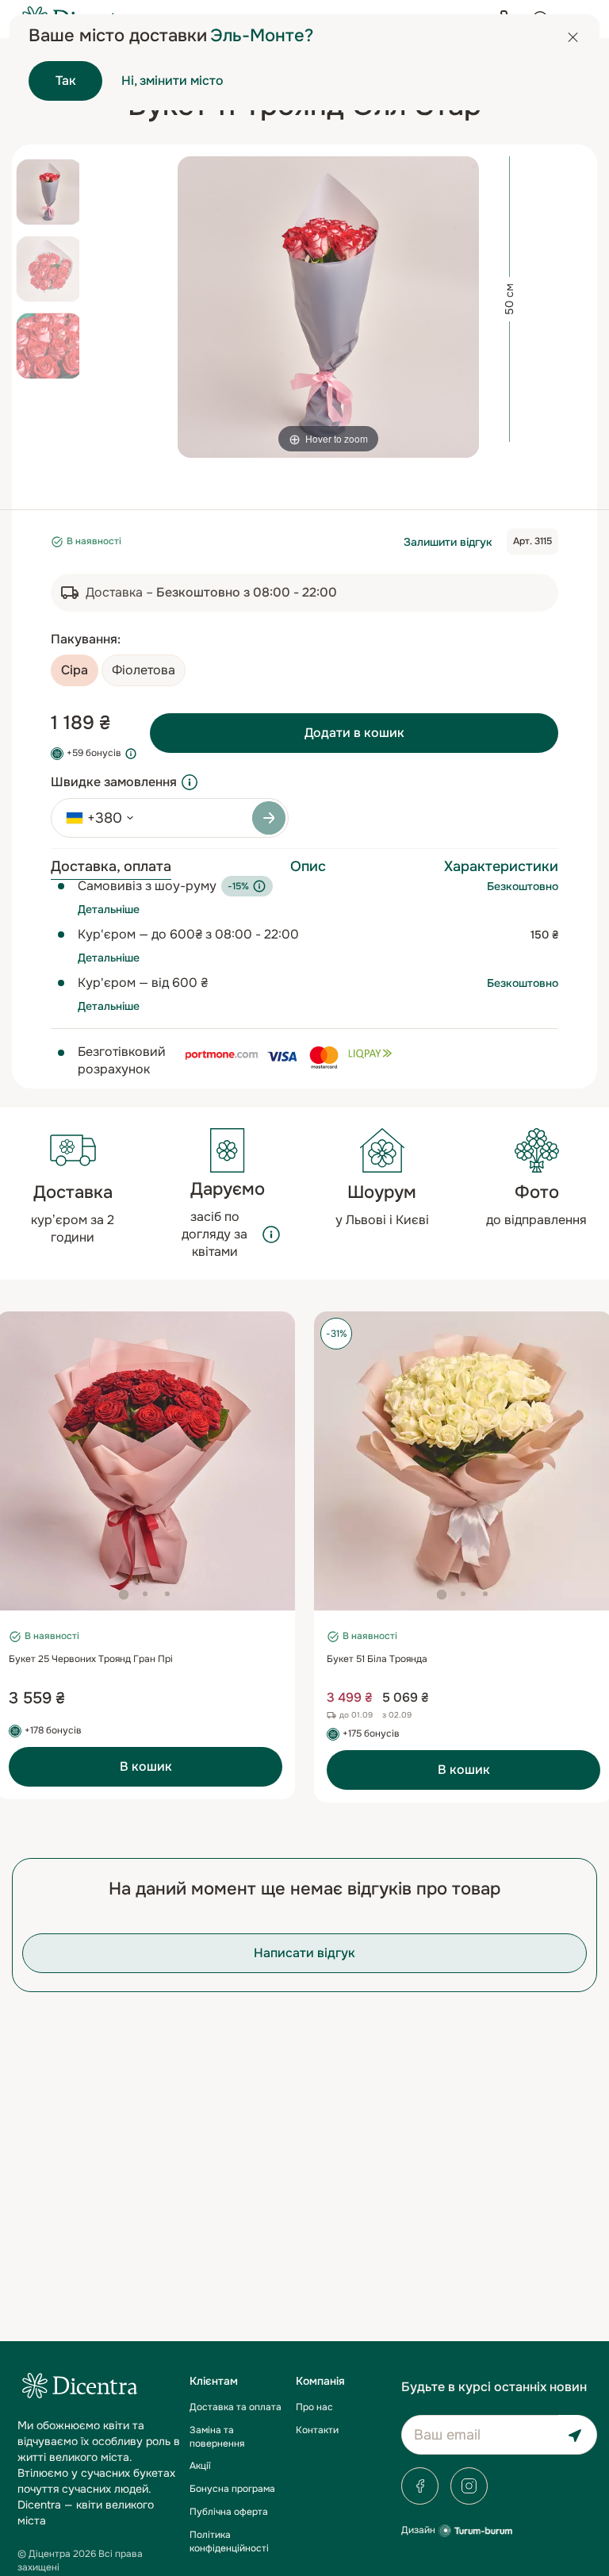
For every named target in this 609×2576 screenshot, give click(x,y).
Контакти (317, 2430)
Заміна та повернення (217, 2437)
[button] (124, 1595)
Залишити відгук (448, 542)
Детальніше (109, 909)
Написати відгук (304, 1953)
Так (66, 81)
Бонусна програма (232, 2489)
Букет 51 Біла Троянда (377, 1659)
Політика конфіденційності (229, 2541)
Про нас (314, 2407)
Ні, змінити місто (172, 81)
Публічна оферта (229, 2512)
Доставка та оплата (236, 2407)
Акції (200, 2466)
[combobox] (94, 818)
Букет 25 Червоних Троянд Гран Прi (91, 1659)
